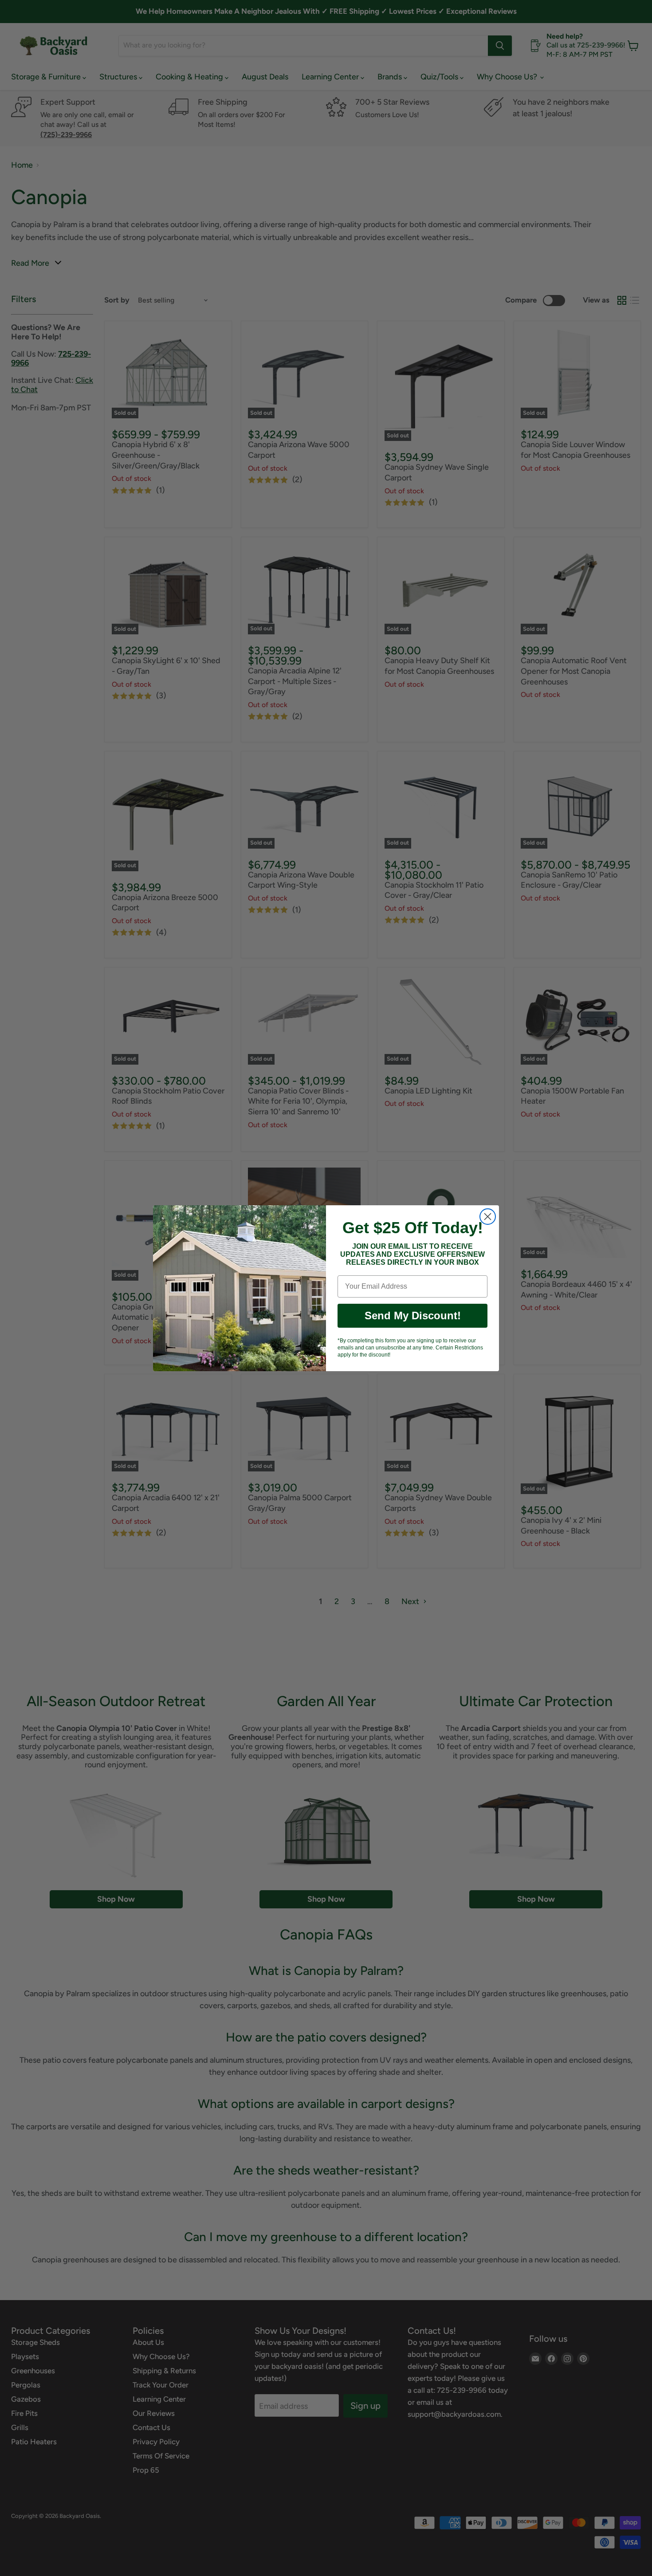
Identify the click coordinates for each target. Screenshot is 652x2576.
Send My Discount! (413, 1316)
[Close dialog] (488, 1217)
